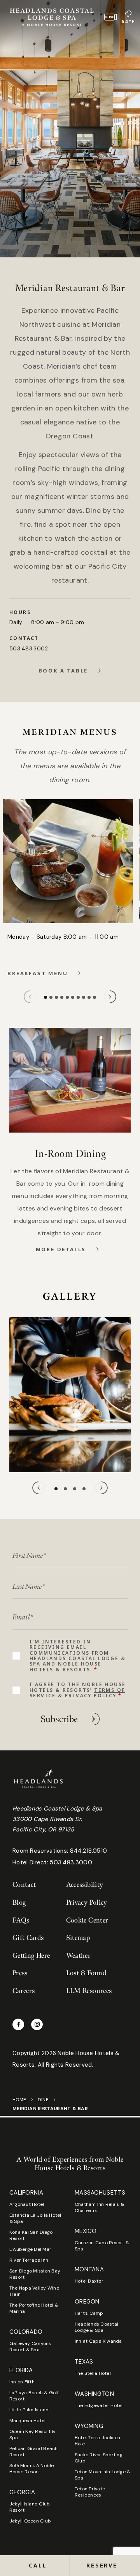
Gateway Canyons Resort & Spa (30, 2347)
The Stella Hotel (93, 2373)
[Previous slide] (30, 997)
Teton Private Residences (90, 2492)
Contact (24, 1885)
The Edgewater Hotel (99, 2405)
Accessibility (85, 1885)
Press (20, 1973)
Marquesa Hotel (27, 2421)
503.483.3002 (29, 648)
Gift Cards (28, 1938)
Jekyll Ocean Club (30, 2521)
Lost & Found (86, 1973)
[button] (105, 2566)
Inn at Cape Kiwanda (98, 2341)
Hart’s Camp (89, 2313)
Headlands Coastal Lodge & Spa (96, 2327)
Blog (19, 1903)
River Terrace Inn (29, 2260)
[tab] (45, 997)
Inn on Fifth (22, 2382)
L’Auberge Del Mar (30, 2249)
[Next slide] (110, 997)
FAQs (21, 1920)
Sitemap (78, 1938)
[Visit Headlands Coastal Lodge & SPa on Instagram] (37, 2024)
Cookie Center (87, 1920)
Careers (24, 1991)
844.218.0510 (89, 1851)
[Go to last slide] (39, 1488)
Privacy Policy (87, 1903)
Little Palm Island (29, 2410)
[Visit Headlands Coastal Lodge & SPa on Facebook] (18, 2024)
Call (38, 2565)
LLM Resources (89, 1991)
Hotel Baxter (89, 2281)
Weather (79, 1956)
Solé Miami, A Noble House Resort (32, 2469)
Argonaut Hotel (27, 2204)
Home (19, 2100)
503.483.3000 (71, 1862)
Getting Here (31, 1956)
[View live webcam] (110, 17)
